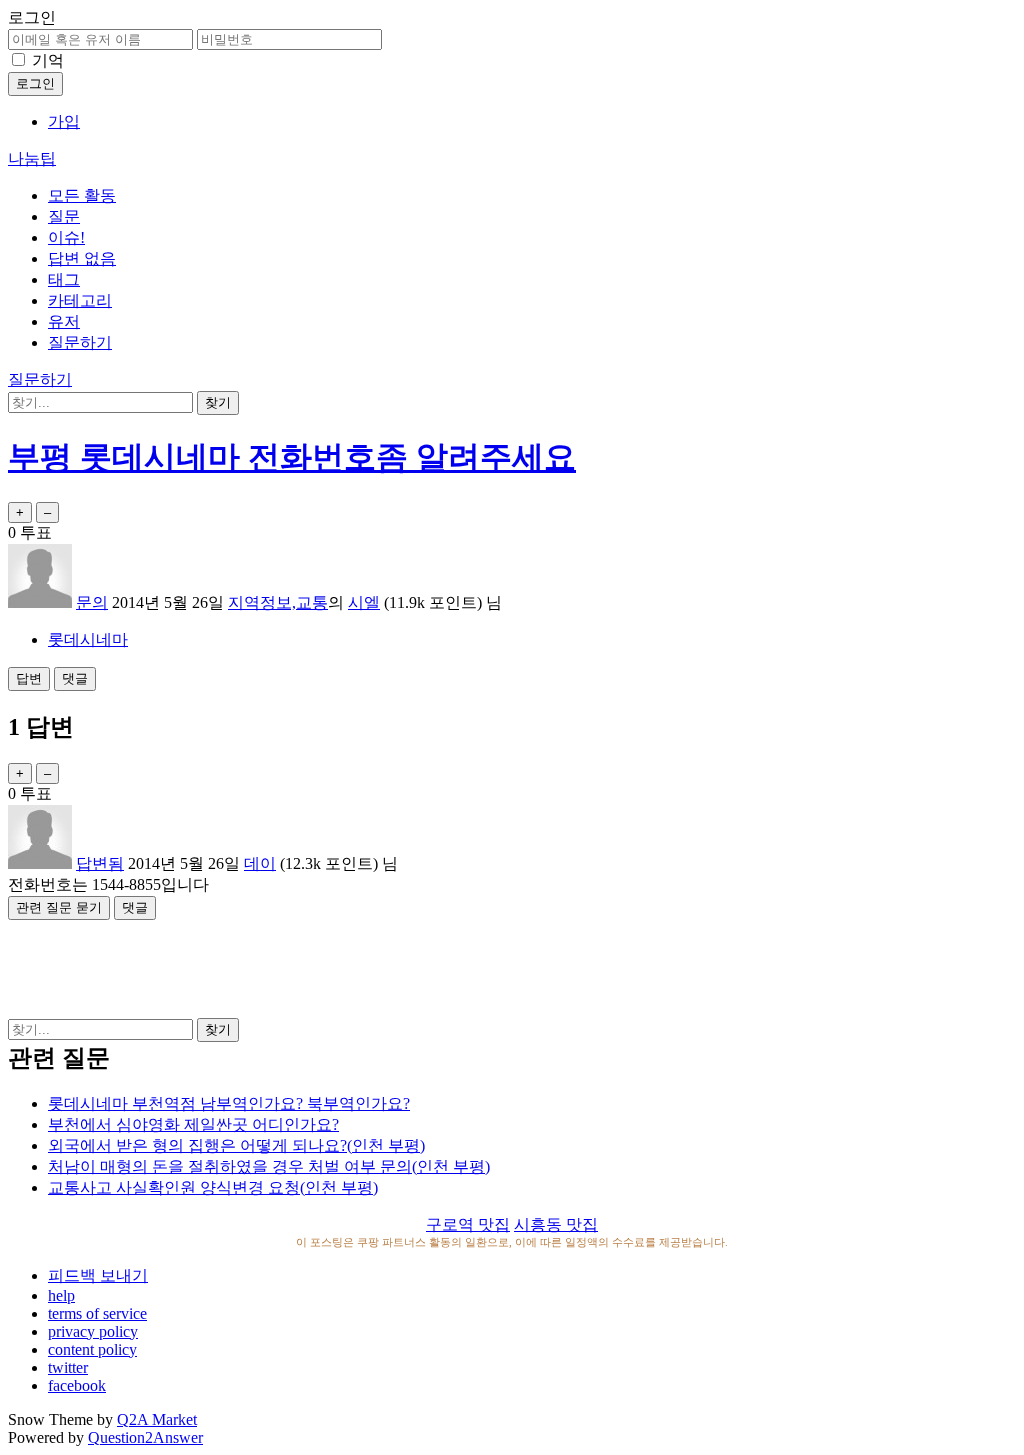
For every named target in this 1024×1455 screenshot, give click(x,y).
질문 (64, 216)
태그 (64, 279)
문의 (92, 602)
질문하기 (80, 342)
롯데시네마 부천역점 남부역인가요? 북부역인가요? (229, 1103)
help (61, 1295)
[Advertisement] (512, 965)
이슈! (66, 237)
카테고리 (80, 300)
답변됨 (100, 863)
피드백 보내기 (98, 1275)
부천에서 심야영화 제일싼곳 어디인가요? (193, 1124)
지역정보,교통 (278, 602)
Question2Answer (145, 1437)
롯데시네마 (88, 639)
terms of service (97, 1313)
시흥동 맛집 (556, 1224)
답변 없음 (82, 258)
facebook (77, 1385)
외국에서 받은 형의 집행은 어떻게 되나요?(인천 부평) (236, 1145)
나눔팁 (32, 158)
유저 (64, 321)
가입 (64, 121)
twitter (68, 1367)
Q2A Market (157, 1419)
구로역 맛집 (468, 1224)
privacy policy (93, 1331)
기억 (48, 60)
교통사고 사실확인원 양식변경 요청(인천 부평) (213, 1187)
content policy (92, 1349)
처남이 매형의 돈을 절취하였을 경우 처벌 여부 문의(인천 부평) (269, 1166)
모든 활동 (82, 195)
